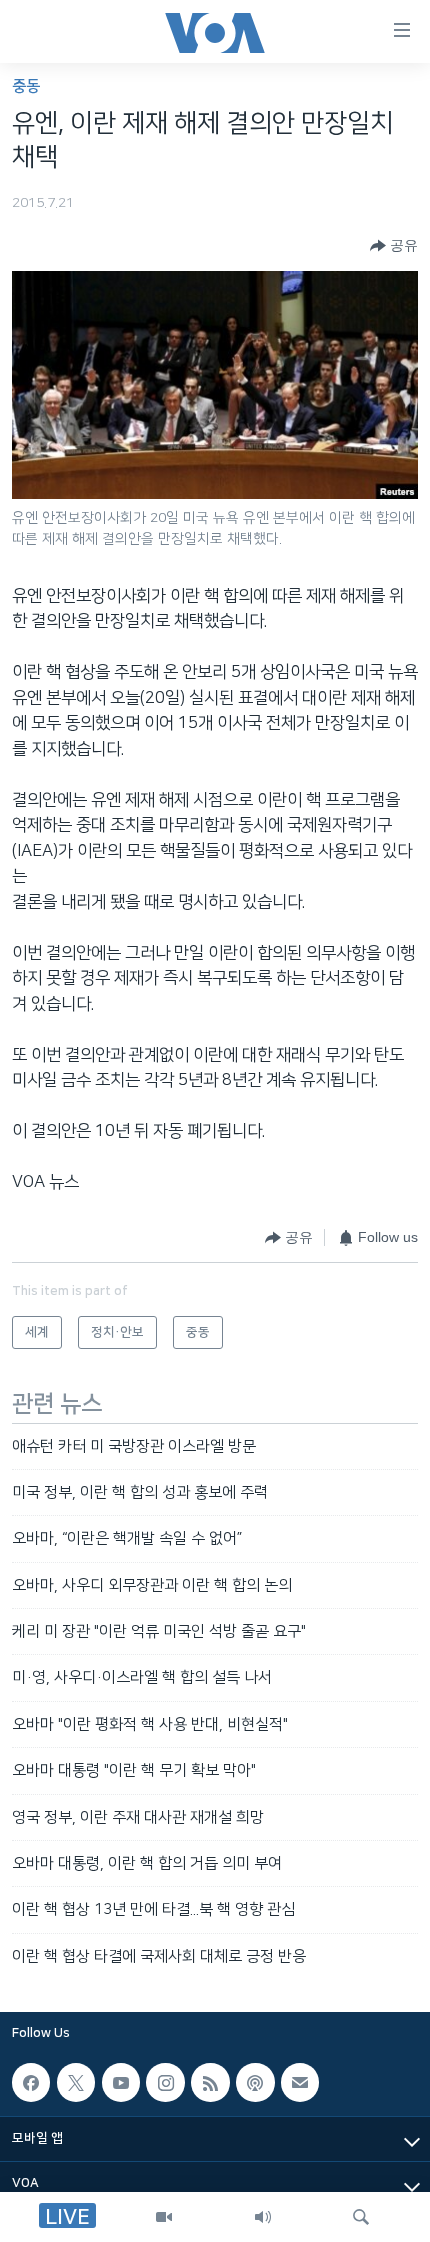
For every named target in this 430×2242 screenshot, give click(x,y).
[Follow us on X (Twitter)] (76, 2082)
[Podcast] (255, 2082)
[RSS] (210, 2082)
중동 (26, 86)
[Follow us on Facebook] (31, 2082)
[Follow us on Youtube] (121, 2082)
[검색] (361, 2217)
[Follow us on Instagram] (165, 2082)
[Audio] (263, 2217)
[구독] (300, 2082)
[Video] (164, 2217)
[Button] (394, 246)
